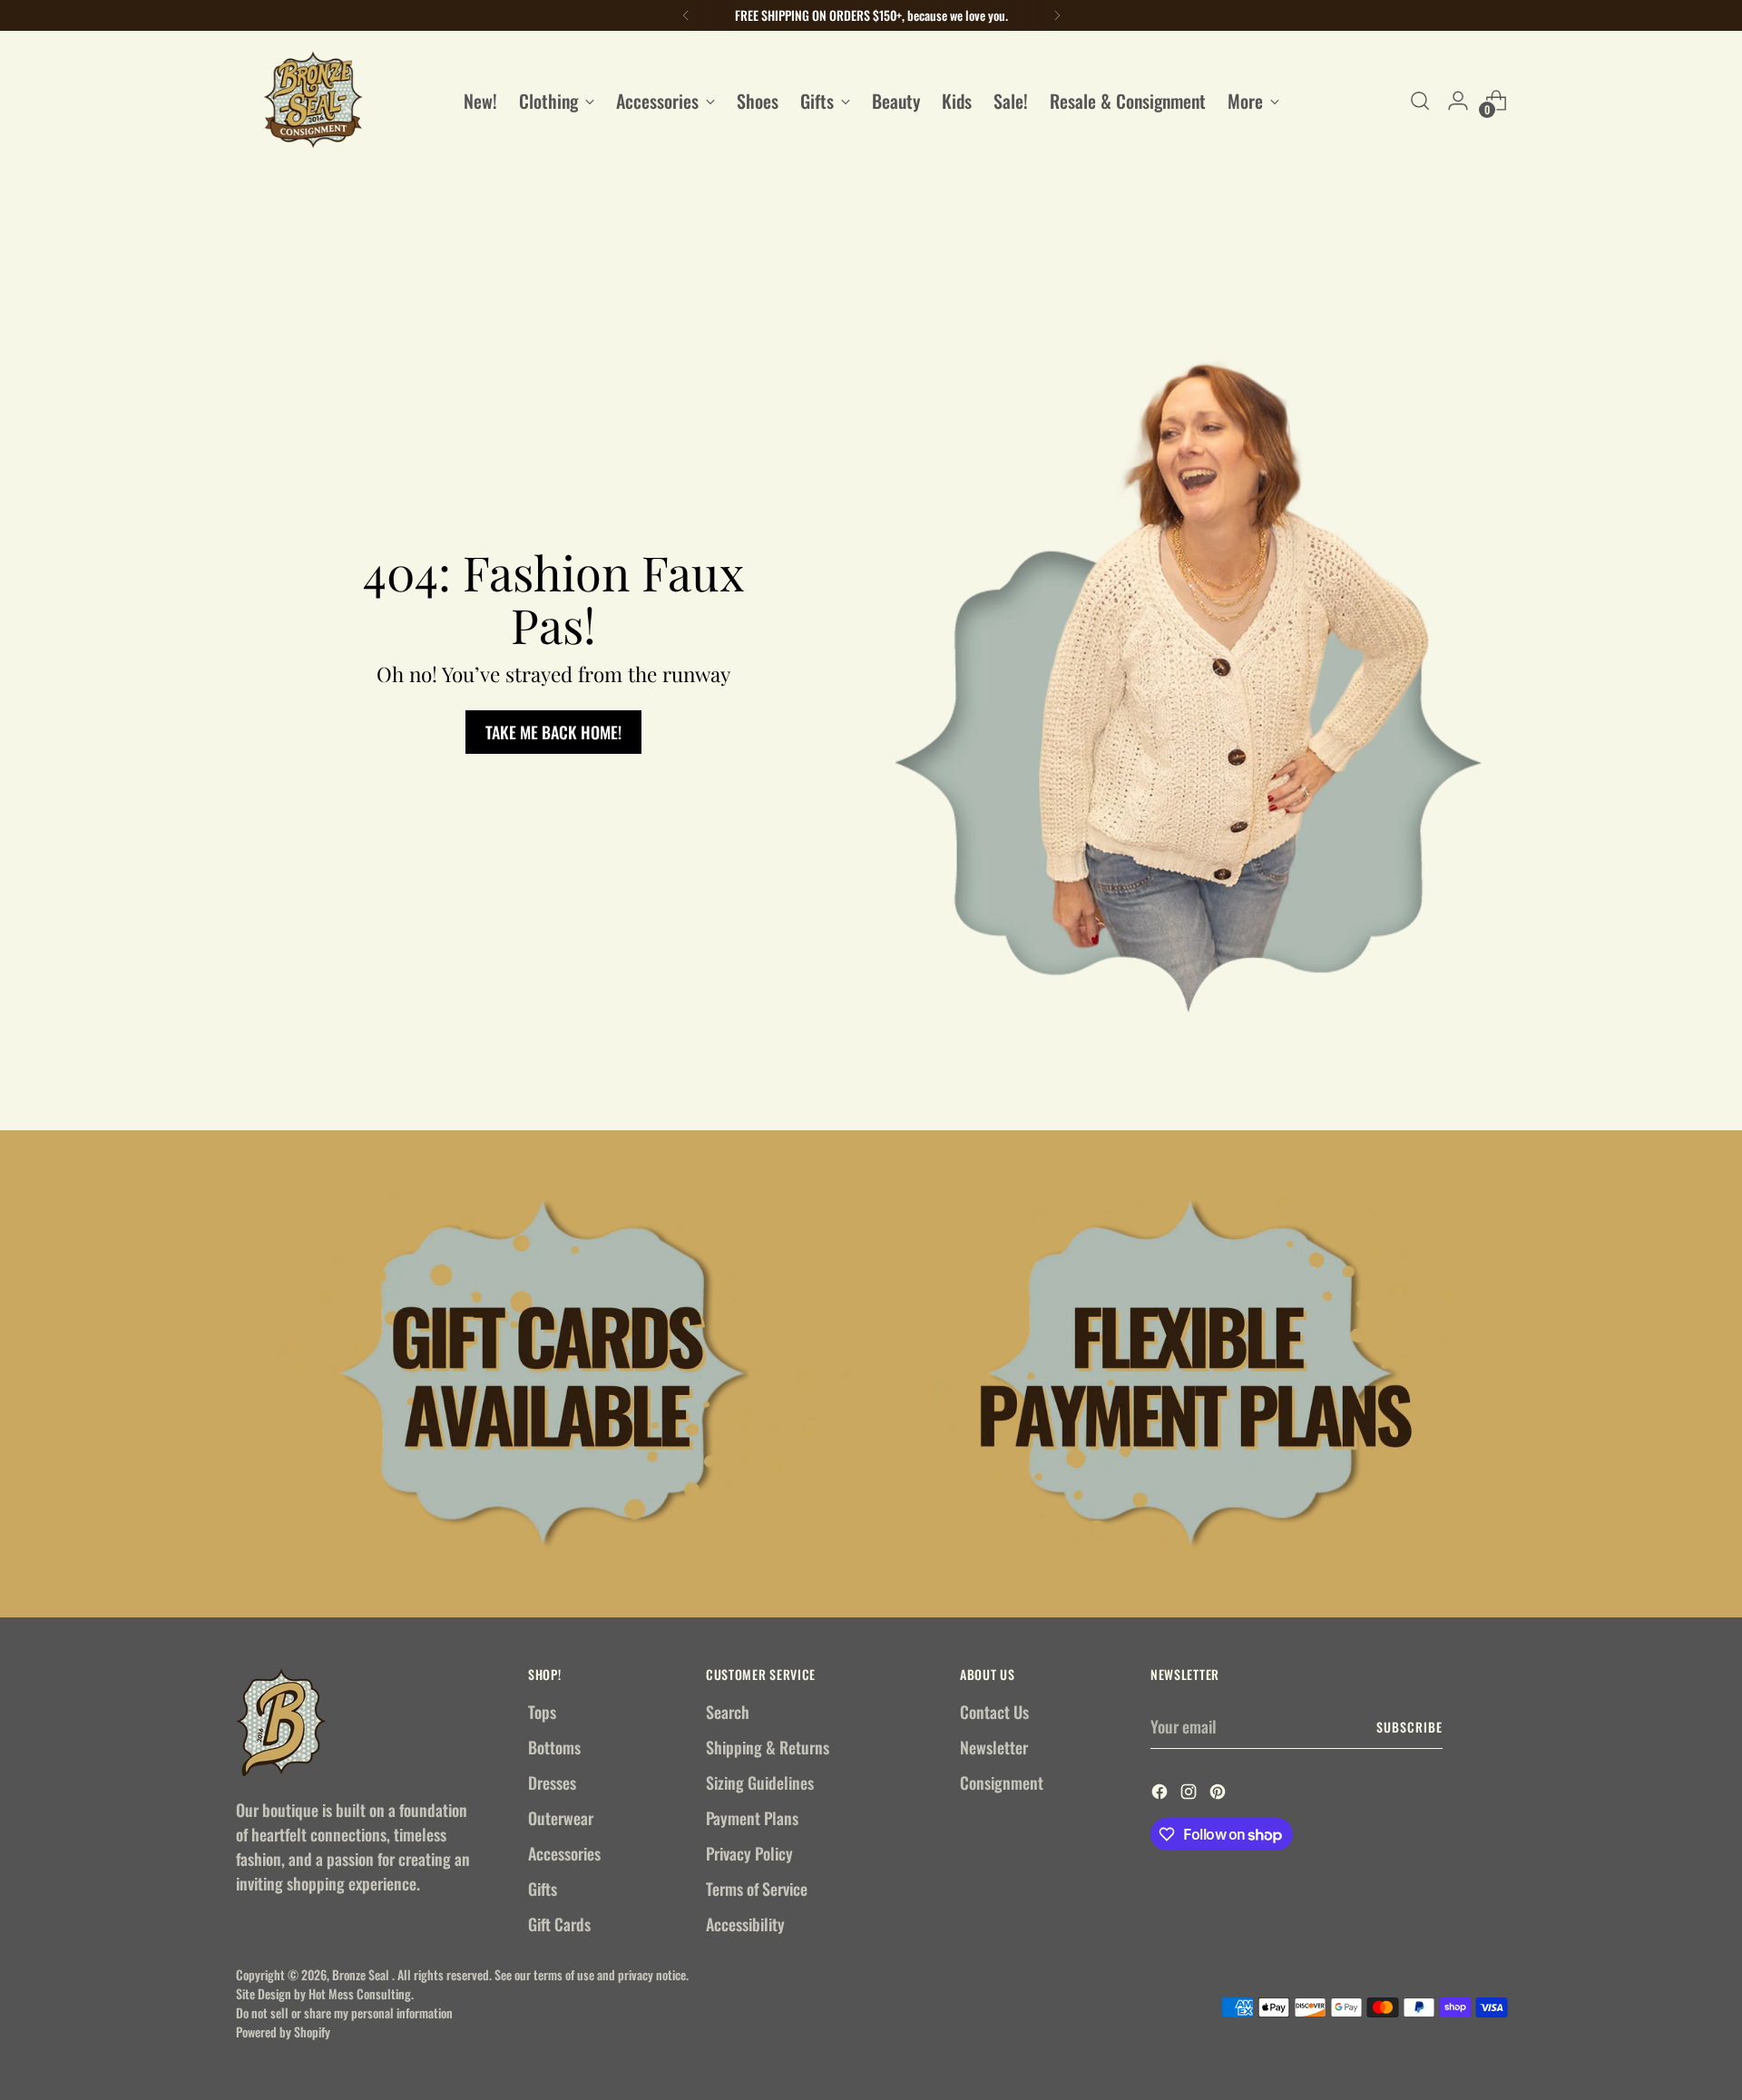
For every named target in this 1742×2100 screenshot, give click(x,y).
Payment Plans (752, 1818)
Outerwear (561, 1818)
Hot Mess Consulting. (361, 1993)
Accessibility (745, 1924)
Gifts (543, 1889)
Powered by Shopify (283, 2032)
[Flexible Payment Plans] (1195, 1374)
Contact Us (994, 1712)
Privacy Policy (749, 1853)
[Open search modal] (1420, 101)
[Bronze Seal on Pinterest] (1219, 1794)
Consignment (1002, 1783)
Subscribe (1409, 1727)
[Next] (1057, 15)
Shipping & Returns (768, 1747)
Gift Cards (559, 1924)
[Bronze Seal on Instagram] (1190, 1794)
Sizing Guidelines (760, 1783)
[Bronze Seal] (313, 100)
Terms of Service (757, 1889)
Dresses (552, 1783)
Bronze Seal (362, 1974)
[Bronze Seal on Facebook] (1161, 1794)
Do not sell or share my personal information (344, 2012)
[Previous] (686, 15)
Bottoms (554, 1747)
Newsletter (994, 1747)
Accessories (564, 1853)
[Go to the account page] (1458, 101)
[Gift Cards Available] (547, 1374)
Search (728, 1712)
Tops (542, 1712)
